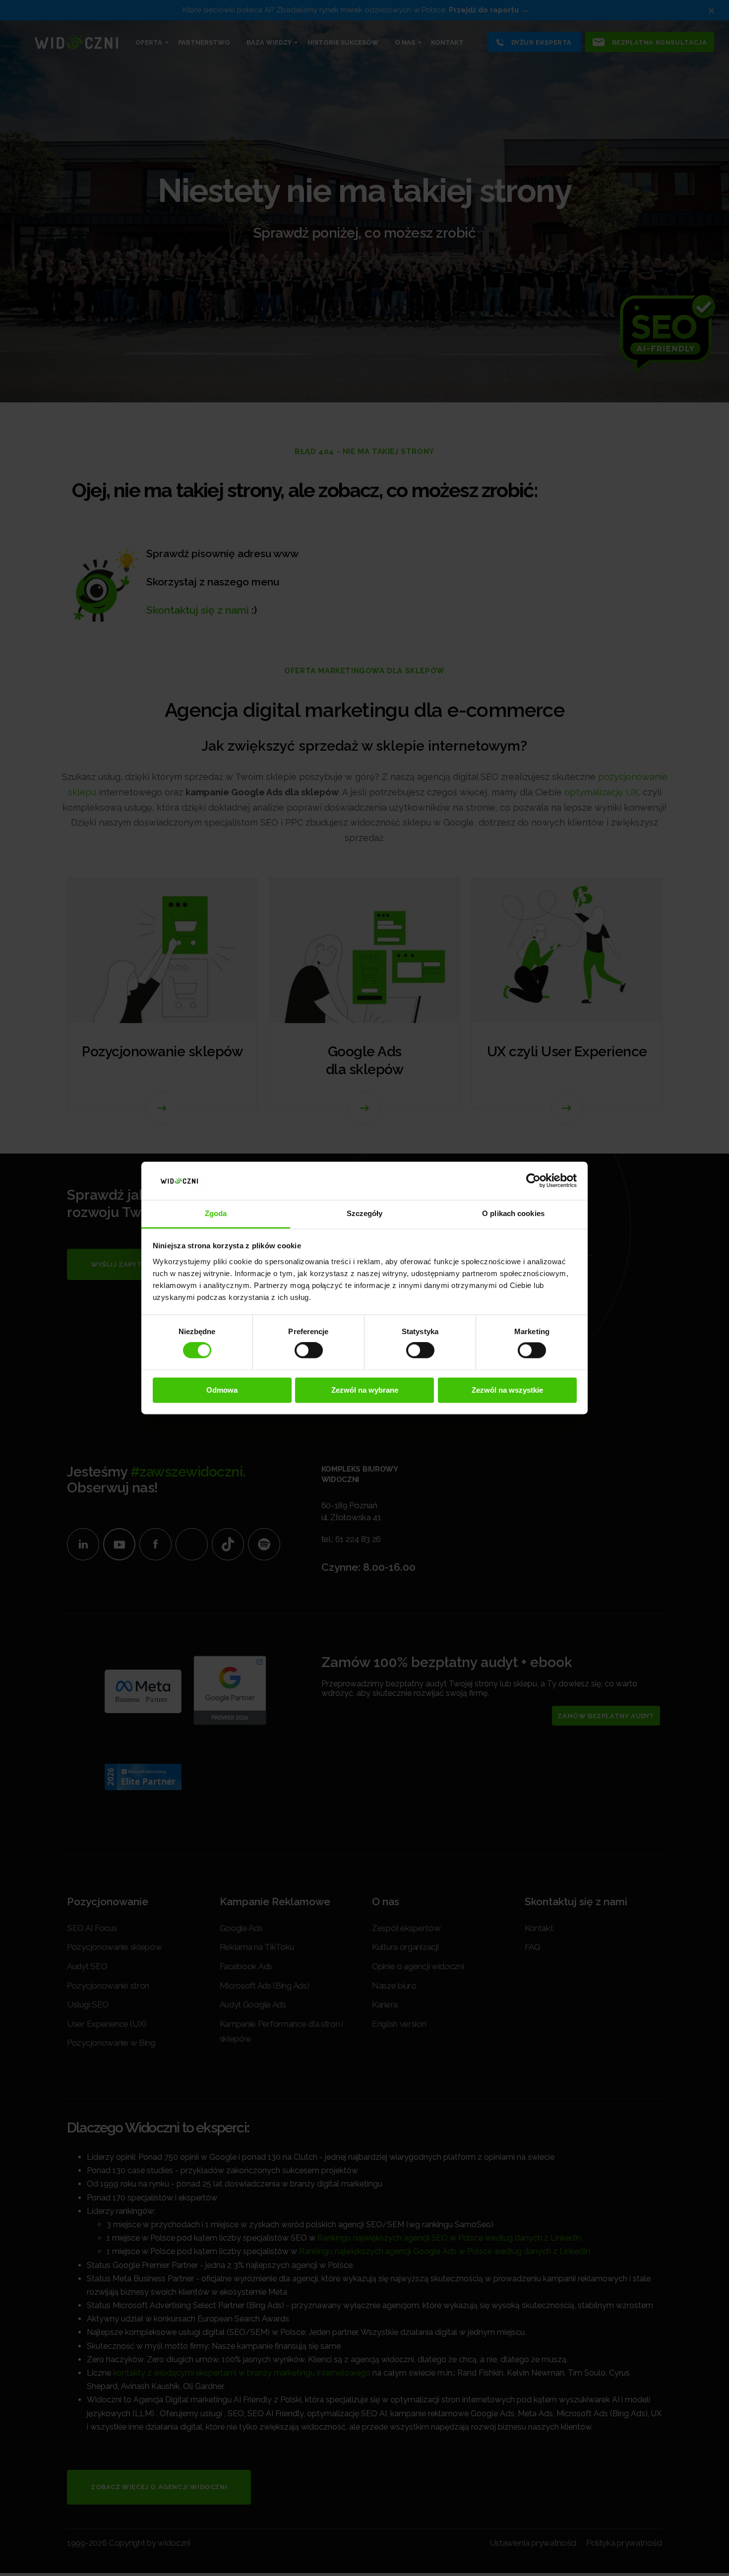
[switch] (309, 1351)
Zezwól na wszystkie (507, 1390)
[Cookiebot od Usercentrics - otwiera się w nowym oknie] (533, 1181)
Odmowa (222, 1390)
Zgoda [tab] (216, 1213)
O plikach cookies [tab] (513, 1213)
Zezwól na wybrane (365, 1390)
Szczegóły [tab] (365, 1213)
